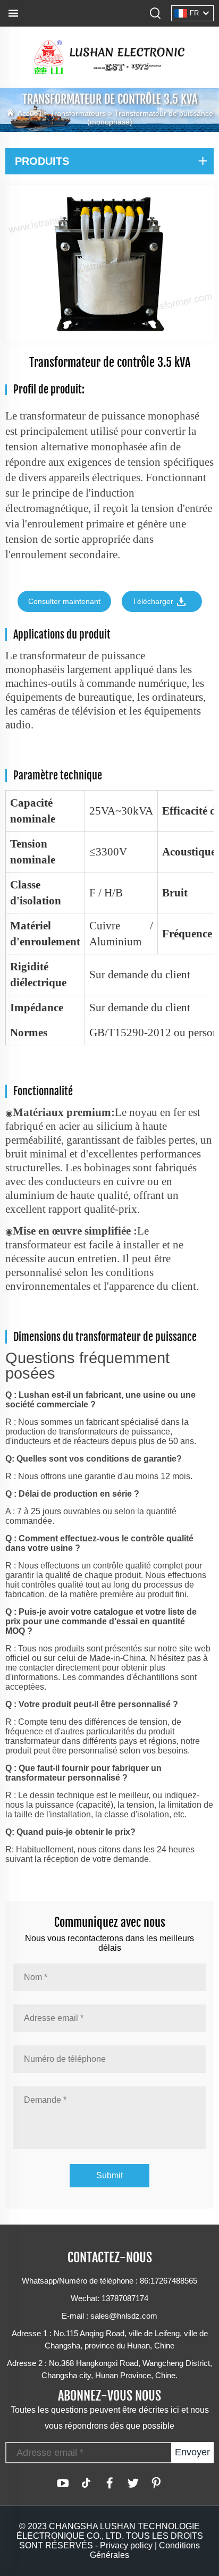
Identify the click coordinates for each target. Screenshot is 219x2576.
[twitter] (133, 2483)
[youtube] (63, 2483)
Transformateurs (78, 113)
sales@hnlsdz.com (124, 2316)
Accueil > (34, 113)
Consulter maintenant (64, 601)
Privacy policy (126, 2545)
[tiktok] (86, 2483)
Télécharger (154, 601)
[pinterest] (156, 2483)
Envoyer (192, 2452)
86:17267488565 (169, 2281)
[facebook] (109, 2483)
